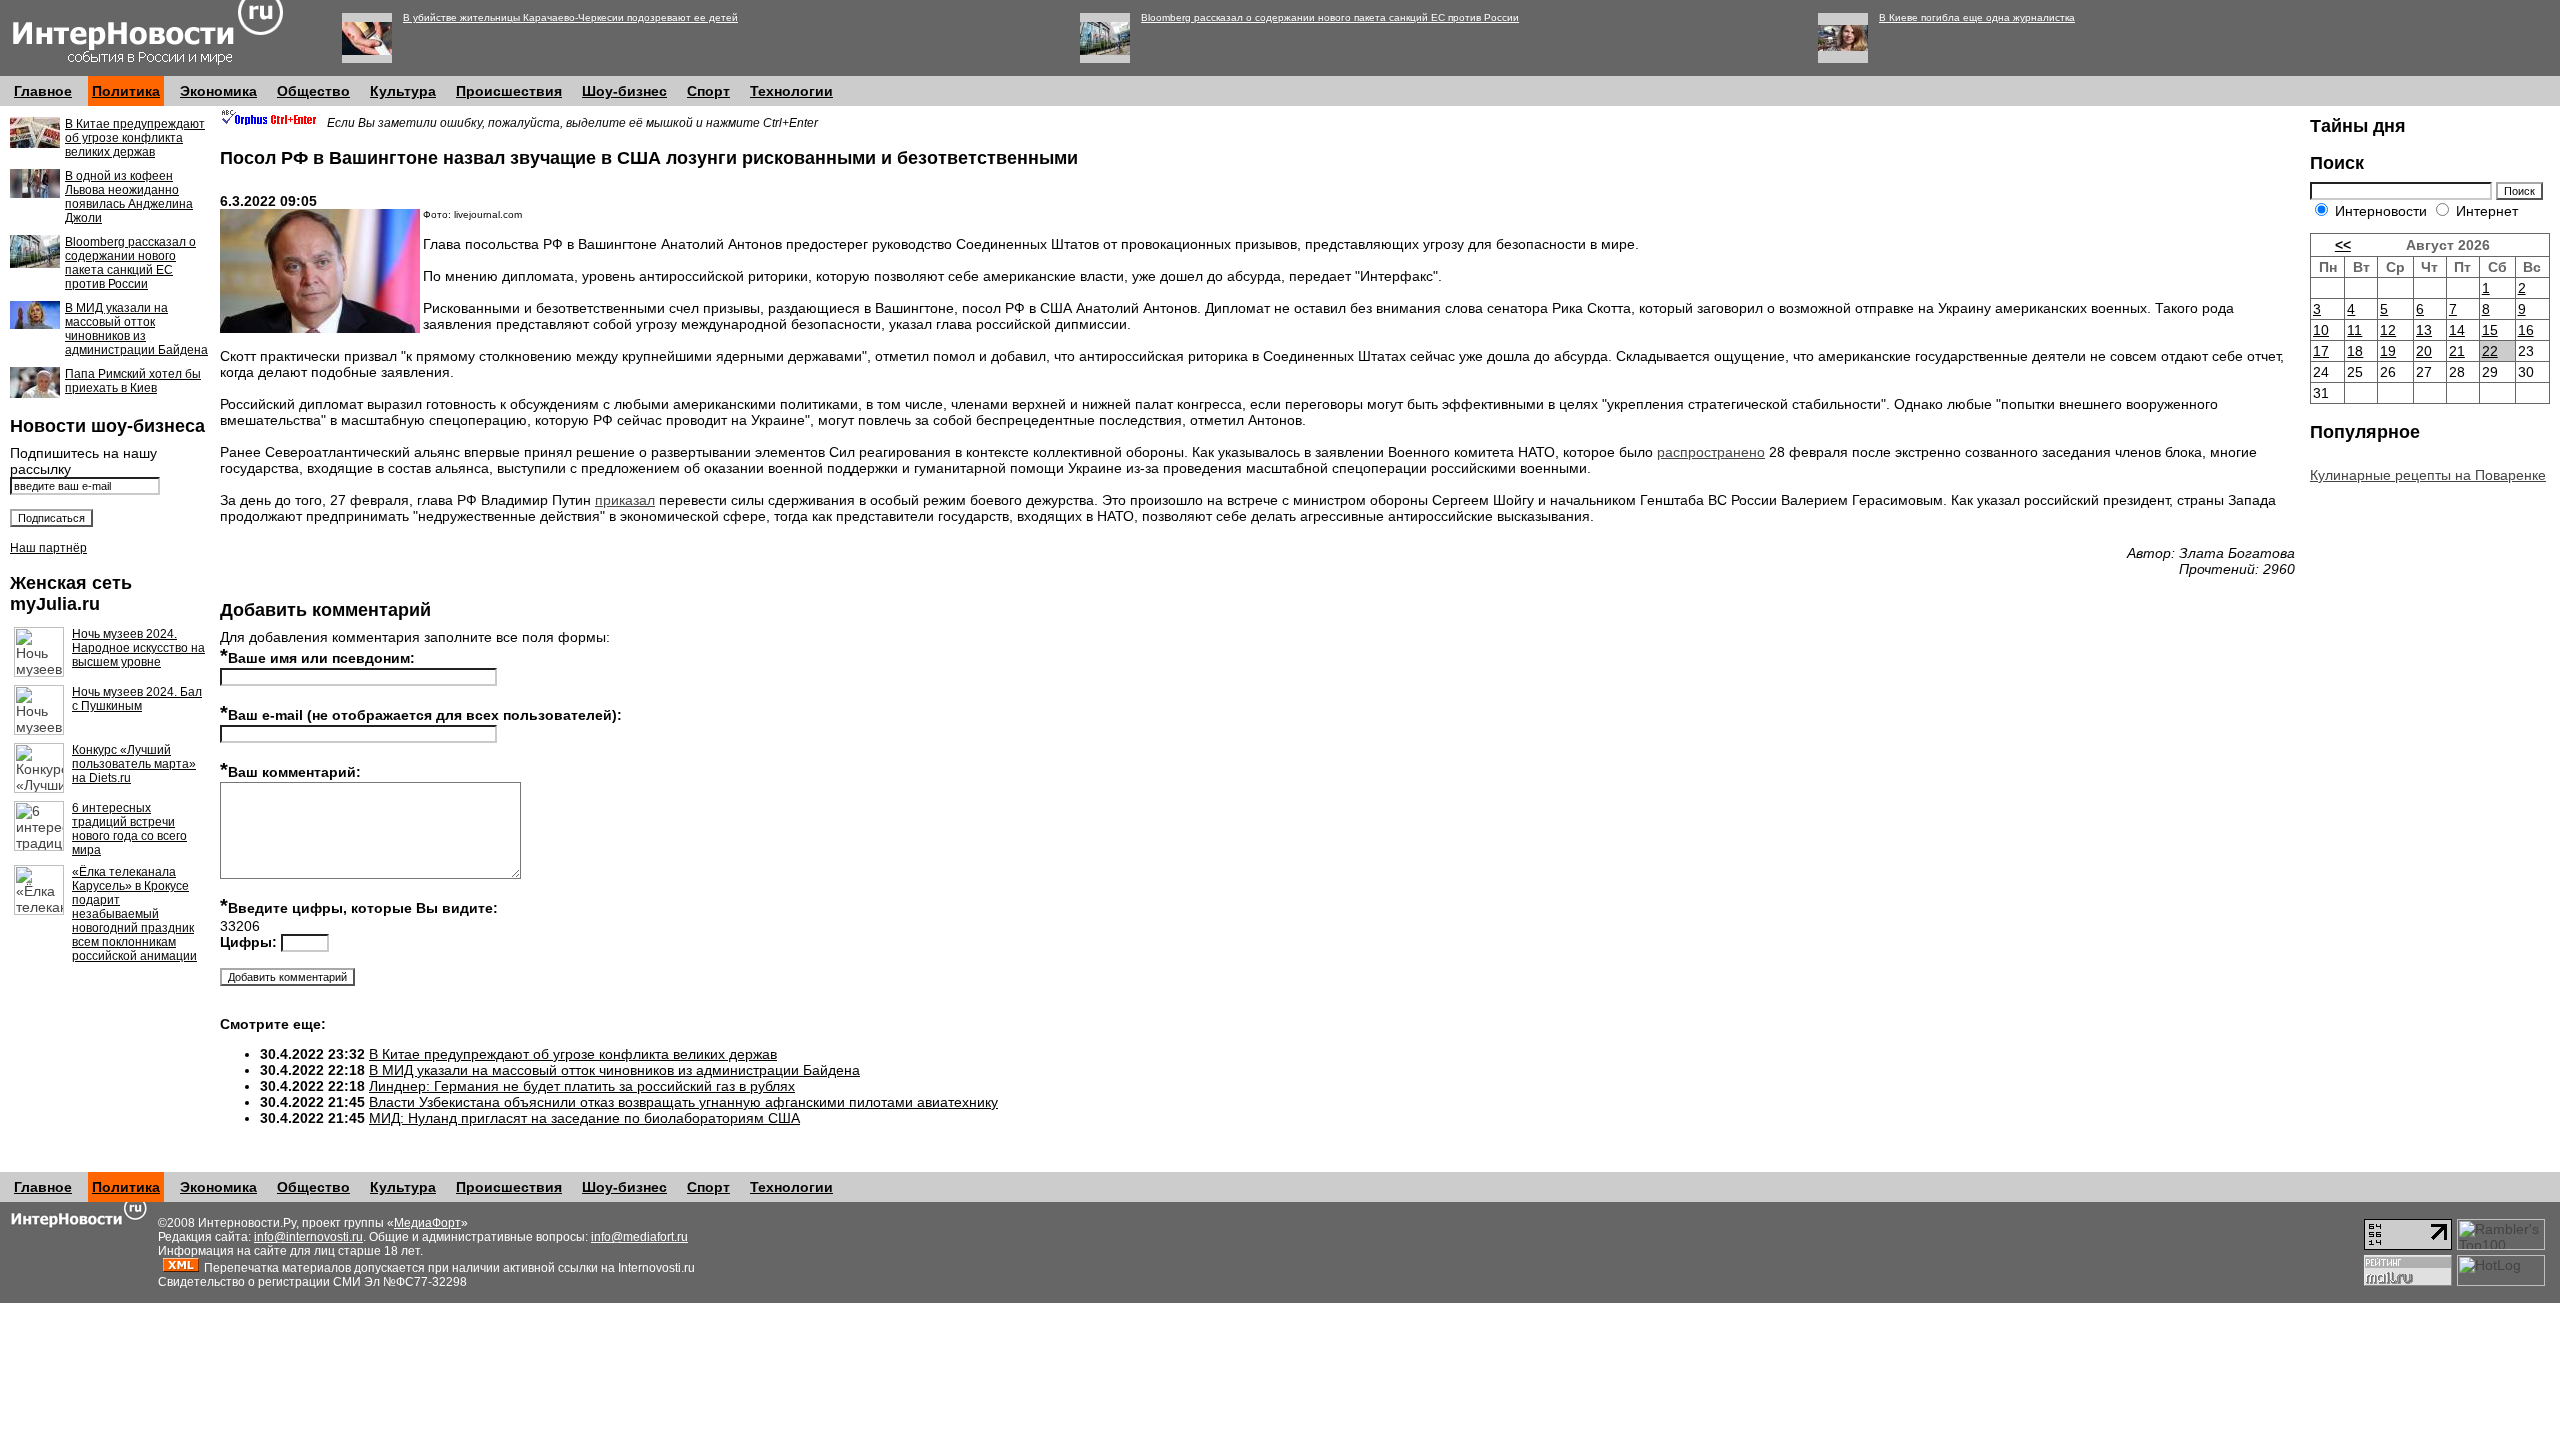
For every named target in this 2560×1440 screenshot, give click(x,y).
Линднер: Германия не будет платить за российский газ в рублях (582, 1086)
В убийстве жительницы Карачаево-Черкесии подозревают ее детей (570, 17)
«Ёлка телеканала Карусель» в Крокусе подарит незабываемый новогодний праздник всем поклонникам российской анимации (134, 914)
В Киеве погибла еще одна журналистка (1977, 17)
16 (2526, 330)
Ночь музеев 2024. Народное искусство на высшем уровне (138, 648)
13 (2424, 330)
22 (2490, 351)
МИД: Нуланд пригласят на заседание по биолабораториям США (584, 1118)
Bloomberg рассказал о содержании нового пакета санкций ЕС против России (1330, 17)
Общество (313, 91)
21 (2457, 351)
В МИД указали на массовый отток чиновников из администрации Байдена (136, 329)
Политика (126, 91)
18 (2355, 351)
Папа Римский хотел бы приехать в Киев (133, 381)
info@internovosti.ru (308, 1237)
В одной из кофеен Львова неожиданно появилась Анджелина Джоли (129, 197)
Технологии (791, 91)
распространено (1711, 452)
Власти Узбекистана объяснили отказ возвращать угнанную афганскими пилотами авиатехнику (683, 1102)
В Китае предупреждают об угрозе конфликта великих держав (135, 138)
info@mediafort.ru (639, 1237)
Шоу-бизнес (624, 91)
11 (2354, 330)
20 (2424, 351)
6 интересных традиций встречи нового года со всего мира (129, 829)
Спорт (708, 91)
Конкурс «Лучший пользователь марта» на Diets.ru (134, 764)
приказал (625, 500)
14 (2457, 330)
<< (2343, 245)
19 (2388, 351)
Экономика (218, 91)
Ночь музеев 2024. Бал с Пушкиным (137, 699)
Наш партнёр (48, 548)
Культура (403, 91)
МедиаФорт (427, 1223)
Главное (43, 91)
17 (2321, 351)
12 (2388, 330)
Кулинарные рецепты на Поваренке (2428, 475)
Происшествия (509, 91)
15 (2490, 330)
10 (2321, 330)
